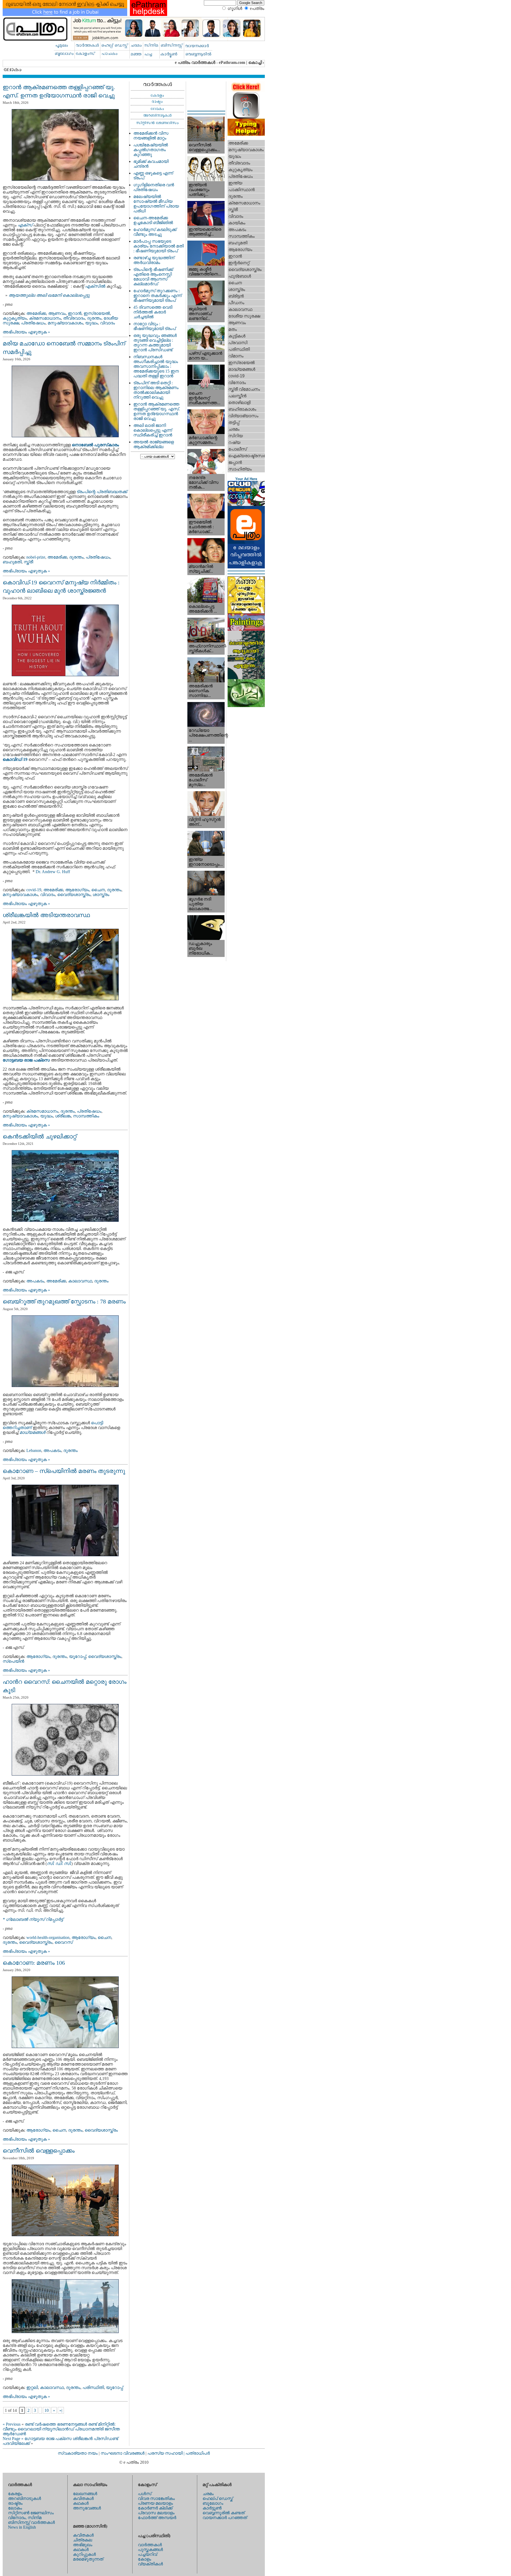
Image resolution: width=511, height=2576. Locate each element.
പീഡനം (236, 303)
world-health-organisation (48, 1937)
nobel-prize (36, 557)
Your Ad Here (246, 479)
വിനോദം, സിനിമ (25, 2518)
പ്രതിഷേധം (33, 323)
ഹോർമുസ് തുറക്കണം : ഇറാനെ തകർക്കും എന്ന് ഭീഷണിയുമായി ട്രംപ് (157, 296)
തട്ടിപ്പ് (234, 422)
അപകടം (35, 1281)
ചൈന (98, 890)
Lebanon (34, 1450)
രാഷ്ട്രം (15, 2503)
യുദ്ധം (92, 323)
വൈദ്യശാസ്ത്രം (74, 895)
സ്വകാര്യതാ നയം (78, 2453)
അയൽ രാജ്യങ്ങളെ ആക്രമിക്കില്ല (154, 444)
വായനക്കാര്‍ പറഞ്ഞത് (225, 2518)
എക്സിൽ (95, 286)
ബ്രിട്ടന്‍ (236, 296)
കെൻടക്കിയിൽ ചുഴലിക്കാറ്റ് (40, 1136)
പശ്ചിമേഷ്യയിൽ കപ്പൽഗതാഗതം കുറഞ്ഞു (151, 150)
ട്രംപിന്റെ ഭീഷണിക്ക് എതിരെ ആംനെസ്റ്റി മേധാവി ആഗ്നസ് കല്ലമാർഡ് (153, 277)
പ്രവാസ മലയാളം (156, 2513)
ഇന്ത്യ (235, 183)
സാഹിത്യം (240, 469)
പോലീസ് (238, 449)
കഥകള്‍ (81, 2503)
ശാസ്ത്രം (101, 895)
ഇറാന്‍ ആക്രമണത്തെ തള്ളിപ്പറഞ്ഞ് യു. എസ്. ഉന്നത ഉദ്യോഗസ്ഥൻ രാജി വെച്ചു (157, 411)
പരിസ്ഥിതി (93, 2387)
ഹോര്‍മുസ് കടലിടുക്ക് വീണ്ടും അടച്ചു (155, 232)
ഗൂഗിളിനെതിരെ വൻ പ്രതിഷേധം (154, 187)
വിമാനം (236, 356)
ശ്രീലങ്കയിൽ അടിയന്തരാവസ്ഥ (46, 915)
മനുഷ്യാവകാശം (65, 323)
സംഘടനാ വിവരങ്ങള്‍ (123, 2453)
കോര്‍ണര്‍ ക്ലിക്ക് (155, 2508)
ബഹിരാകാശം (242, 409)
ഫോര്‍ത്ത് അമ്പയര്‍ (157, 2518)
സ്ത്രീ (28, 562)
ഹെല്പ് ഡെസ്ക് (218, 2498)
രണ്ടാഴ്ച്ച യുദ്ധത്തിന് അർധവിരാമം (154, 260)
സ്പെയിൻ (13, 1661)
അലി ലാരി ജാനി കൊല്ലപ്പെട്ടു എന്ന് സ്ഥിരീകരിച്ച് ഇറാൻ (153, 430)
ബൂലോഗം (213, 2503)
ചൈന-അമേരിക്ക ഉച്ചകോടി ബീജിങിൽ (153, 220)
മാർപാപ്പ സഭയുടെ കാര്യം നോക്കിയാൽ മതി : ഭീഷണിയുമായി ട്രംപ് (158, 246)
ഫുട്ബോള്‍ (240, 276)
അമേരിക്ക (36, 313)
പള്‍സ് (145, 2494)
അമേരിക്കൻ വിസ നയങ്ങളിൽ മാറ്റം (151, 136)
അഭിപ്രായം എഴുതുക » (26, 332)
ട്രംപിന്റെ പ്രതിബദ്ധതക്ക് (102, 492)
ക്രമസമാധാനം (45, 318)
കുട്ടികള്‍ (237, 336)
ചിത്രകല (83, 2540)
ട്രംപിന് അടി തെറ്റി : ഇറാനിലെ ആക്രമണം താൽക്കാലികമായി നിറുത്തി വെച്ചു (156, 390)
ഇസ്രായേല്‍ (97, 313)
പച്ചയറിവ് (147, 2554)
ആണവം (57, 313)
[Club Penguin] (246, 504)
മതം (233, 329)
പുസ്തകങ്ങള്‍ (150, 2550)
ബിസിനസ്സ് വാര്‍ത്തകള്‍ (31, 2522)
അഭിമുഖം (83, 2545)
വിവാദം (108, 323)
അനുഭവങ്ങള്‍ (87, 2508)
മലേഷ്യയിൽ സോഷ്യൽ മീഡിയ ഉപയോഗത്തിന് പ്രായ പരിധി (156, 204)
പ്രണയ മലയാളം (155, 2503)
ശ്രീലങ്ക (63, 1116)
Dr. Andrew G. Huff (53, 872)
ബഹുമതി (12, 562)
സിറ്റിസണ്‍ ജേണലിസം (31, 2513)
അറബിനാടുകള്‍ (24, 2498)
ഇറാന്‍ (75, 313)
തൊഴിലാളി (239, 402)
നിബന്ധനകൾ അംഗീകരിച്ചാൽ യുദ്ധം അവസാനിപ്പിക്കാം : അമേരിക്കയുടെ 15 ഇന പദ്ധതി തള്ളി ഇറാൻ (156, 366)
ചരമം (234, 429)
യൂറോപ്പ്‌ (77, 1656)
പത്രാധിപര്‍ (198, 2453)
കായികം (237, 223)
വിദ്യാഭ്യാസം (243, 416)
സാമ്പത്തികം (86, 1116)
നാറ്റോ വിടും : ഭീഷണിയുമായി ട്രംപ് (154, 326)
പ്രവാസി (238, 343)
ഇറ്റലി (32, 2387)
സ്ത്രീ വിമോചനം (244, 389)
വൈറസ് (64, 1942)
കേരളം (15, 2494)
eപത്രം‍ (257, 8)
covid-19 (34, 890)
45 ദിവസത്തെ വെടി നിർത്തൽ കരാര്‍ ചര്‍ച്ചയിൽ (153, 312)
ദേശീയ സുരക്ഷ (244, 316)
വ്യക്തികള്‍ (150, 2564)
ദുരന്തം (94, 318)
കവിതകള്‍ (83, 2498)
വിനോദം (237, 383)
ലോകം (15, 2508)
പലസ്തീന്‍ (237, 396)
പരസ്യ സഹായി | (166, 2453)
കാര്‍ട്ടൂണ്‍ (212, 2508)
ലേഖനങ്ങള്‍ (85, 2494)
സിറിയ (236, 436)
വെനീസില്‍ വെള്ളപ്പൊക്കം (39, 2151)
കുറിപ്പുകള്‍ (84, 2554)
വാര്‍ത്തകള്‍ (150, 2545)
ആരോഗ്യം (77, 890)
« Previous (12, 2424)
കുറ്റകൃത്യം (15, 318)
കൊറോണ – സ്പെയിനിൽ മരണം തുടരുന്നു (64, 1471)
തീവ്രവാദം (74, 318)
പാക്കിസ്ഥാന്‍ (242, 190)
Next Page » (13, 2439)
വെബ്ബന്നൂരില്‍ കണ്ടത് (224, 2513)
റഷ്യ (234, 442)
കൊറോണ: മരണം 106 (34, 1963)
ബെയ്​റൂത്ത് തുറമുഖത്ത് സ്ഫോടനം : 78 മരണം (64, 1301)
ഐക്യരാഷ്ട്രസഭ (247, 456)
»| (61, 2410)
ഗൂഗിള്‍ (235, 8)
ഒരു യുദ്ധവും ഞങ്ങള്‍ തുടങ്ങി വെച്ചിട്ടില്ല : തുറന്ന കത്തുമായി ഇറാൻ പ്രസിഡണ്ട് (155, 343)
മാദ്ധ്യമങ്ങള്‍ (242, 369)
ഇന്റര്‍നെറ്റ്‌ (239, 263)
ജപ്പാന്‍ (235, 462)
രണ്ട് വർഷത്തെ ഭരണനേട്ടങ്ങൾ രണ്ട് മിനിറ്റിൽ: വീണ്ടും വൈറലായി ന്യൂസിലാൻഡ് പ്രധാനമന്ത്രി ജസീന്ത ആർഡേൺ (61, 2429)
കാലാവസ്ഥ (80, 1281)
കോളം (145, 2559)
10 (47, 2410)
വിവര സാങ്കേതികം (156, 2498)
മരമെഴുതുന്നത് (88, 2559)
